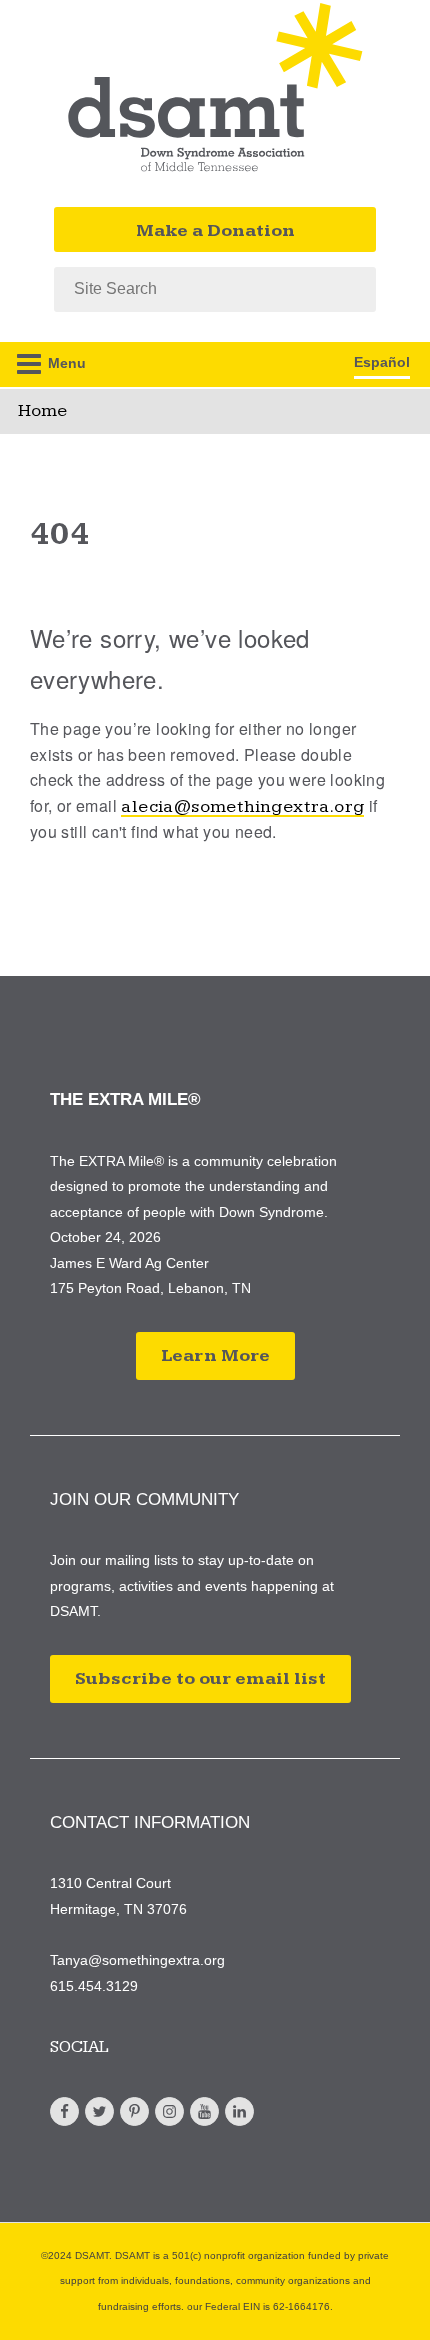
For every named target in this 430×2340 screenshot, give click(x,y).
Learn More (215, 1355)
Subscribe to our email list (200, 1678)
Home (42, 410)
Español (382, 362)
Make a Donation (215, 230)
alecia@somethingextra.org (242, 806)
